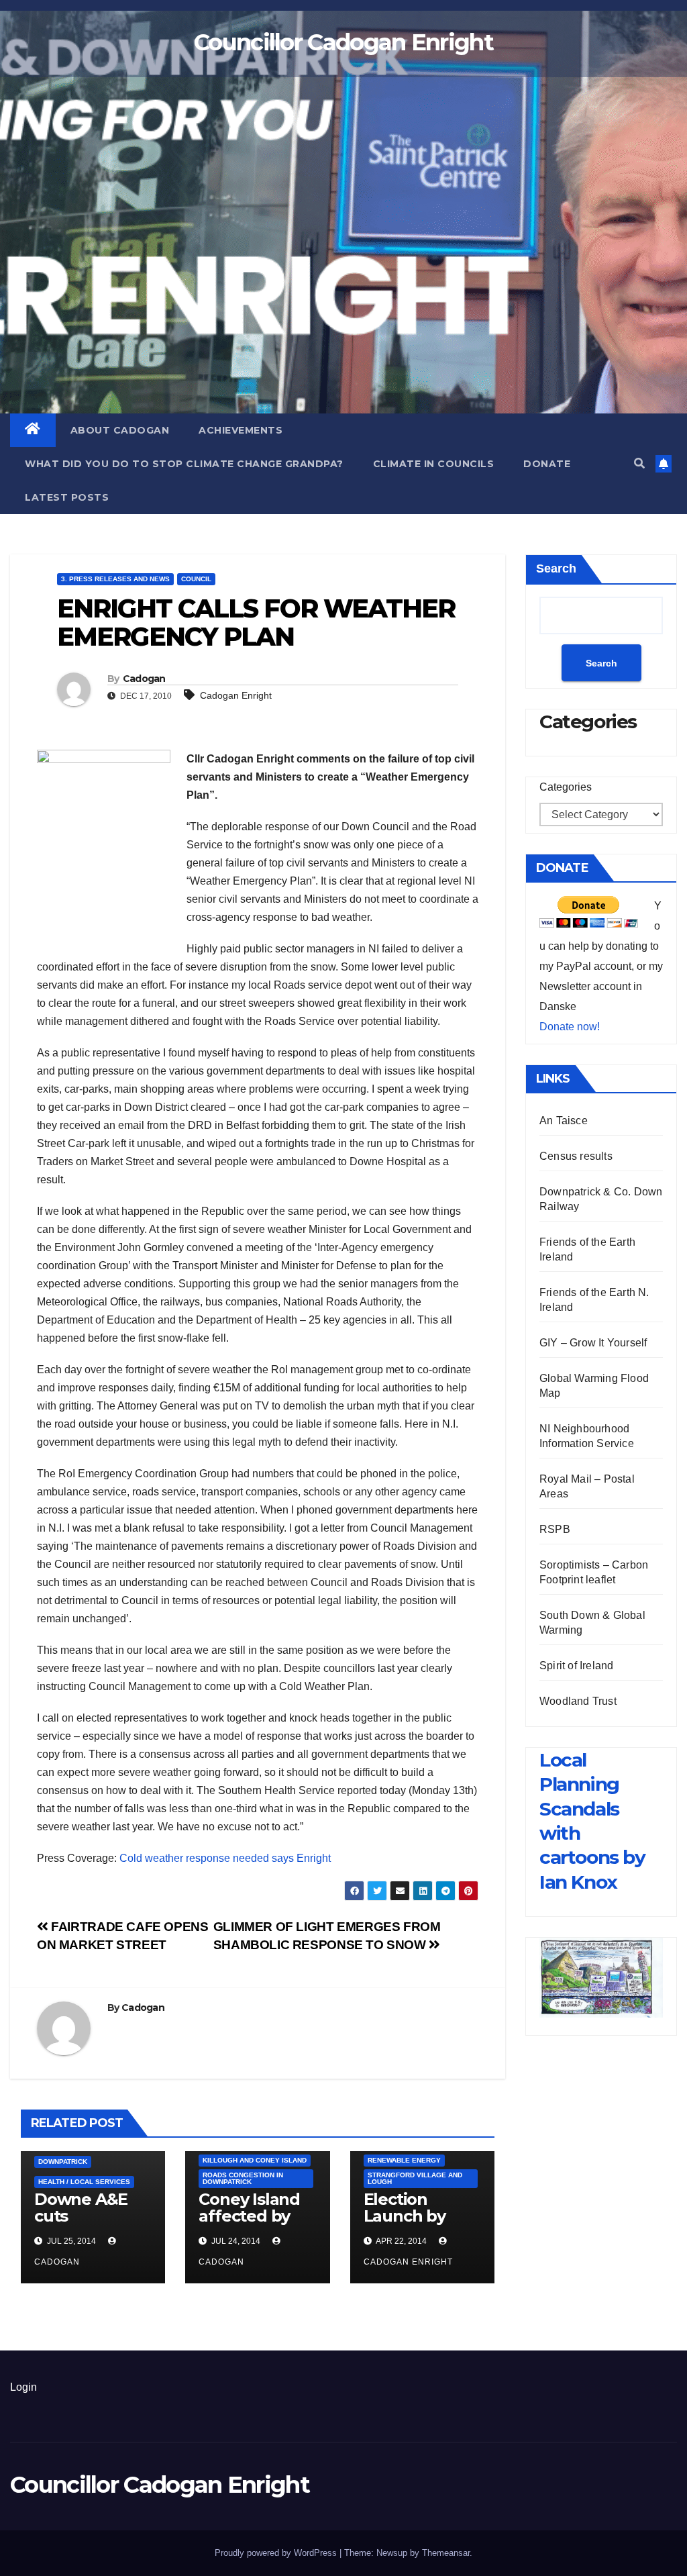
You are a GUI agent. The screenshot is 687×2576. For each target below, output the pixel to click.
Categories (566, 787)
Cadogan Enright (236, 695)
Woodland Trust (578, 1701)
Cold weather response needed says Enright (225, 1858)
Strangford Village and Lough (415, 2178)
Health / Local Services (84, 2182)
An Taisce (564, 1121)
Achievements (241, 430)
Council (196, 579)
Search (556, 568)
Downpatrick (63, 2162)
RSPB (555, 1529)
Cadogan (144, 679)
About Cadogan (120, 430)
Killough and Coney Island (255, 2160)
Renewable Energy (404, 2160)
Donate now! (570, 1027)
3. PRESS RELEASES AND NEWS (115, 579)
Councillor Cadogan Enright (343, 42)
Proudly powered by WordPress (277, 2553)
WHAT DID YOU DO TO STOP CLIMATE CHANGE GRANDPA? (184, 464)
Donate (547, 464)
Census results (576, 1156)
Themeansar (446, 2553)
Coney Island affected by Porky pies (249, 2216)
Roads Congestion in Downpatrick (243, 2178)
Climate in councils (434, 464)
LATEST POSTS (67, 497)
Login (23, 2387)
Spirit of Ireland (576, 1666)
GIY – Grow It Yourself (593, 1343)
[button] (639, 463)
